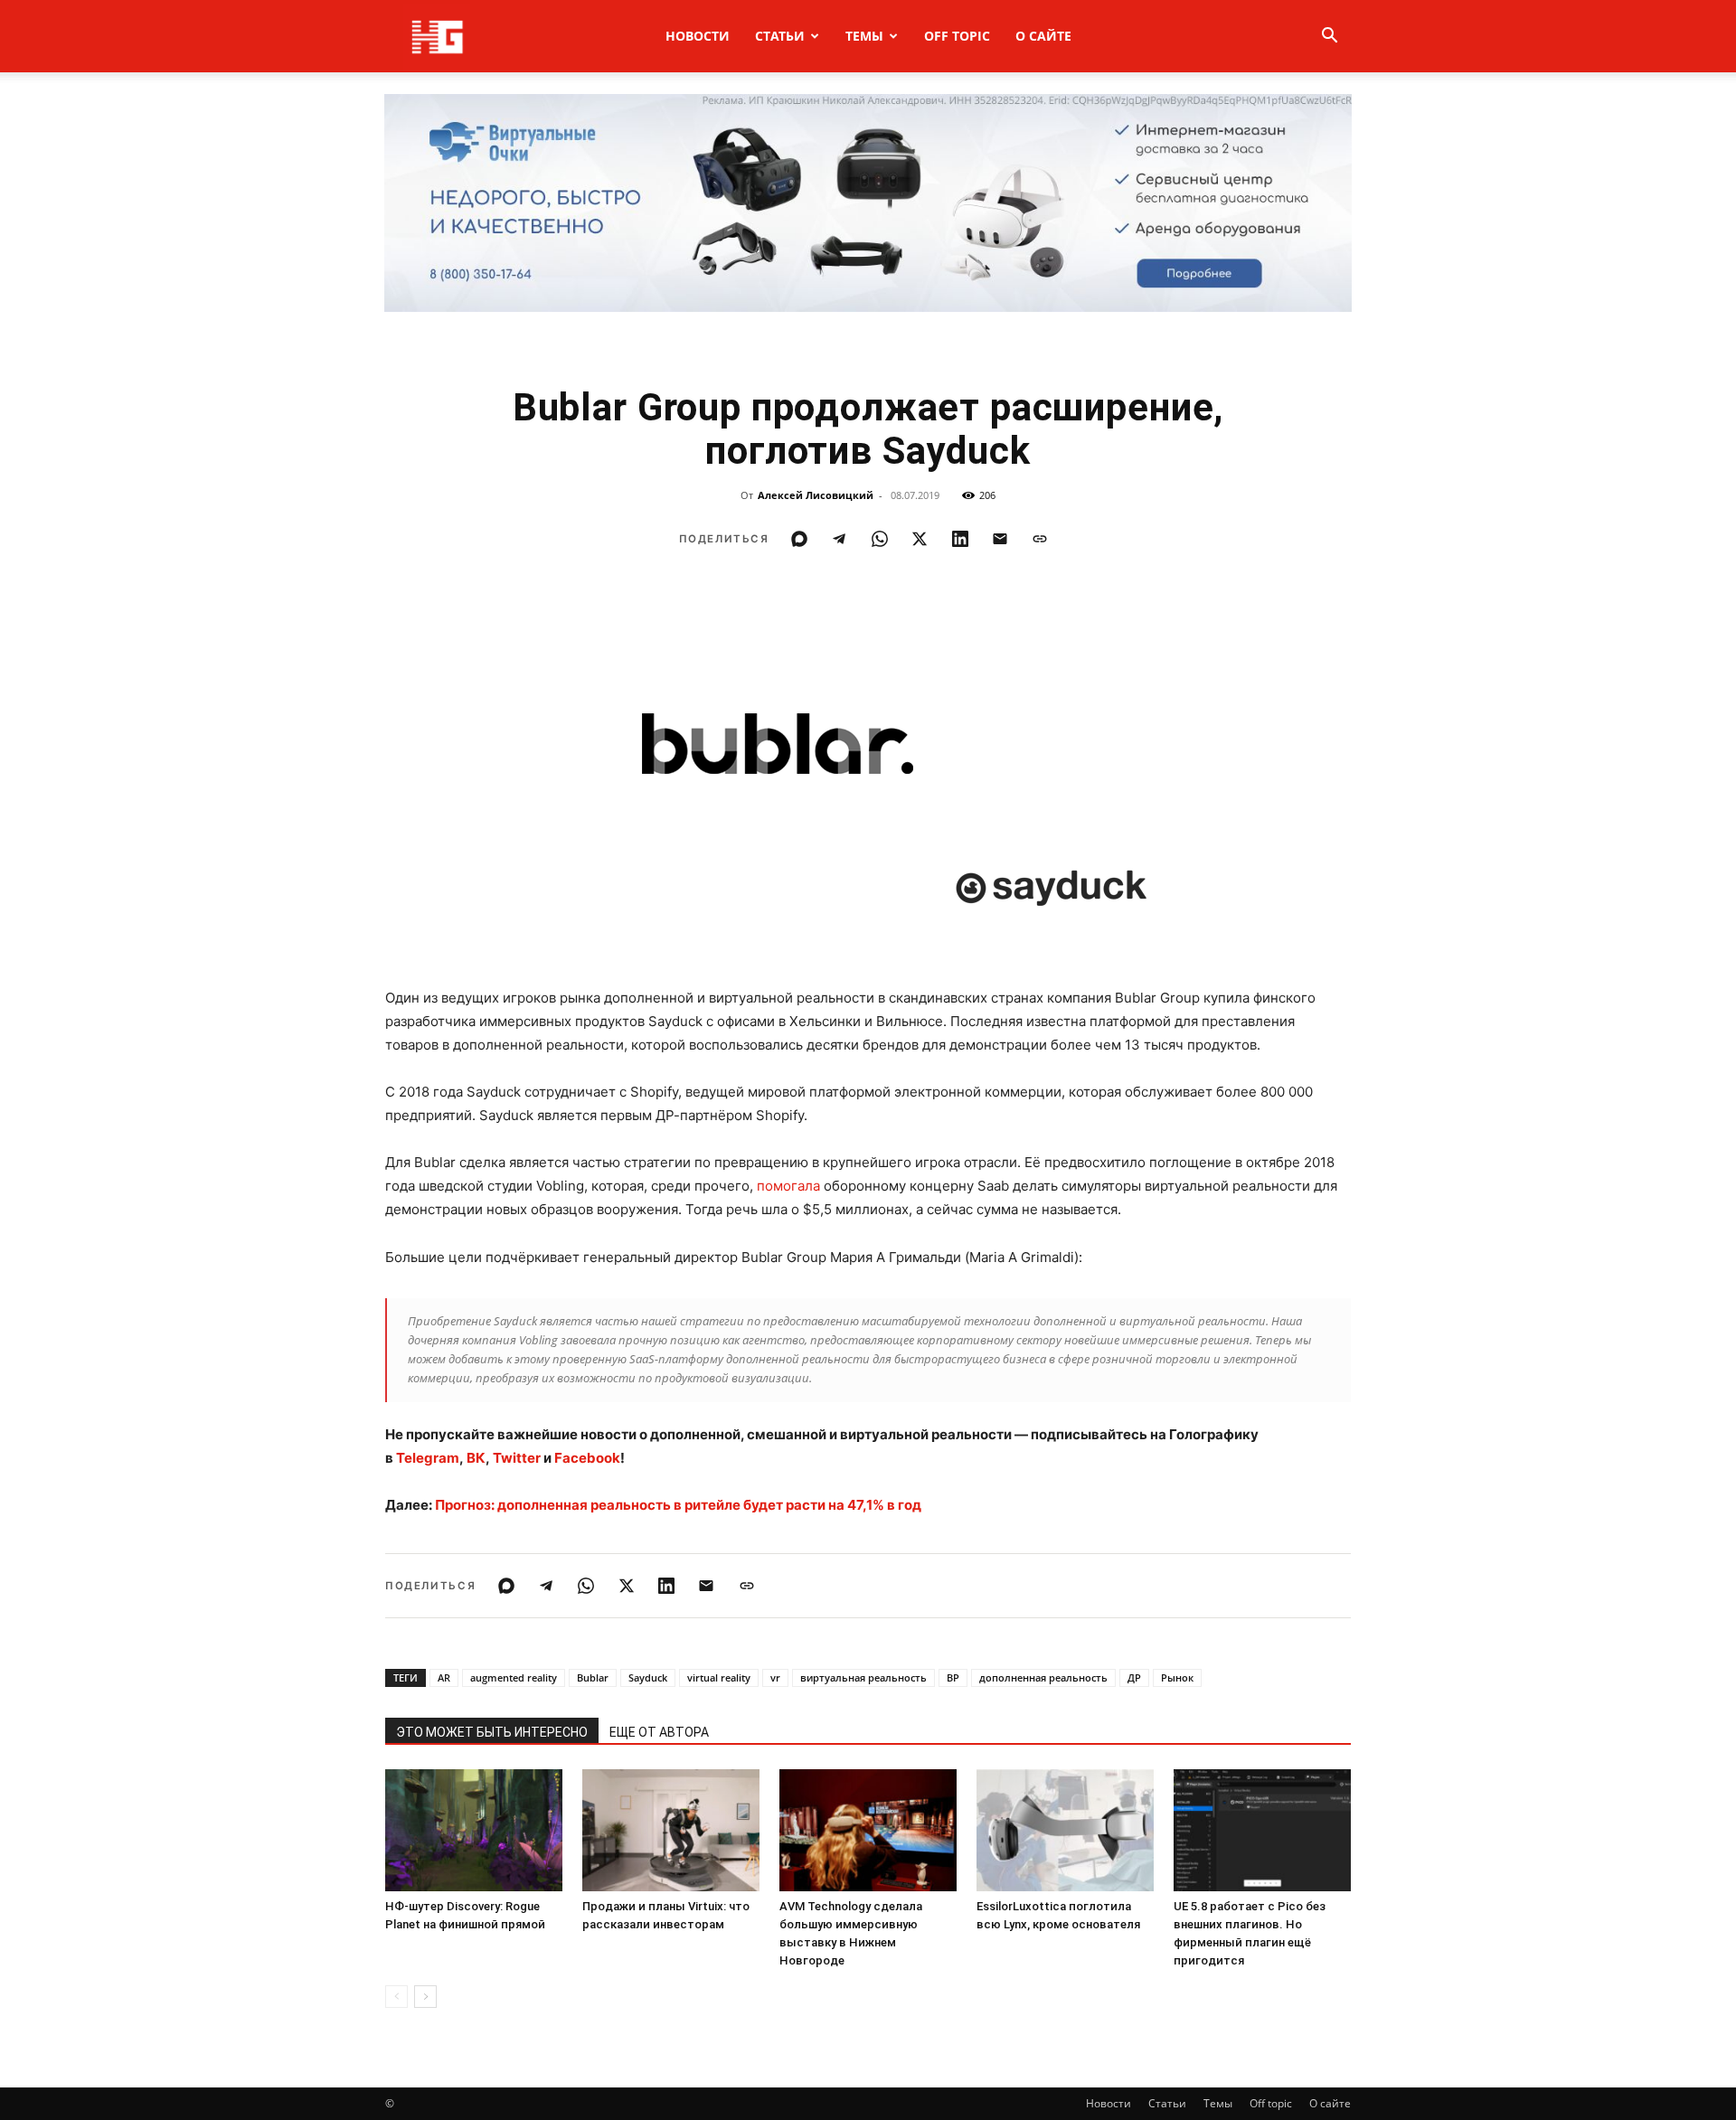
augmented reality (514, 1677)
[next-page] (425, 1997)
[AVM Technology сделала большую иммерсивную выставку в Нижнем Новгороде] (868, 1830)
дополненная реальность (1043, 1677)
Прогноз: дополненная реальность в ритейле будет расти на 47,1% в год (678, 1505)
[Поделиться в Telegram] (839, 539)
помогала (788, 1186)
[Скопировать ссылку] (1040, 539)
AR (444, 1677)
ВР (953, 1677)
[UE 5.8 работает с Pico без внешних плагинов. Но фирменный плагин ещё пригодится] (1262, 1830)
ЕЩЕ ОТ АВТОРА (659, 1732)
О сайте (1043, 36)
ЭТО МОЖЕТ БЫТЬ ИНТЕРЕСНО (492, 1732)
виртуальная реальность (863, 1677)
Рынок (1177, 1677)
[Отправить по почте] (1000, 539)
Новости (698, 36)
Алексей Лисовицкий (816, 495)
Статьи (780, 36)
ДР (1134, 1677)
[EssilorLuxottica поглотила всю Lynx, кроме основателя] (1065, 1830)
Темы (864, 36)
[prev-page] (396, 1997)
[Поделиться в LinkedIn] (960, 539)
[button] (1329, 38)
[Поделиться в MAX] (799, 539)
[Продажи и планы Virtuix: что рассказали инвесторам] (671, 1830)
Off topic (957, 36)
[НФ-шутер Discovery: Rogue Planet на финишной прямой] (474, 1830)
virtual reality (719, 1677)
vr (775, 1677)
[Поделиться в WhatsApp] (880, 539)
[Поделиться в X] (920, 539)
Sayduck (648, 1677)
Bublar (593, 1677)
